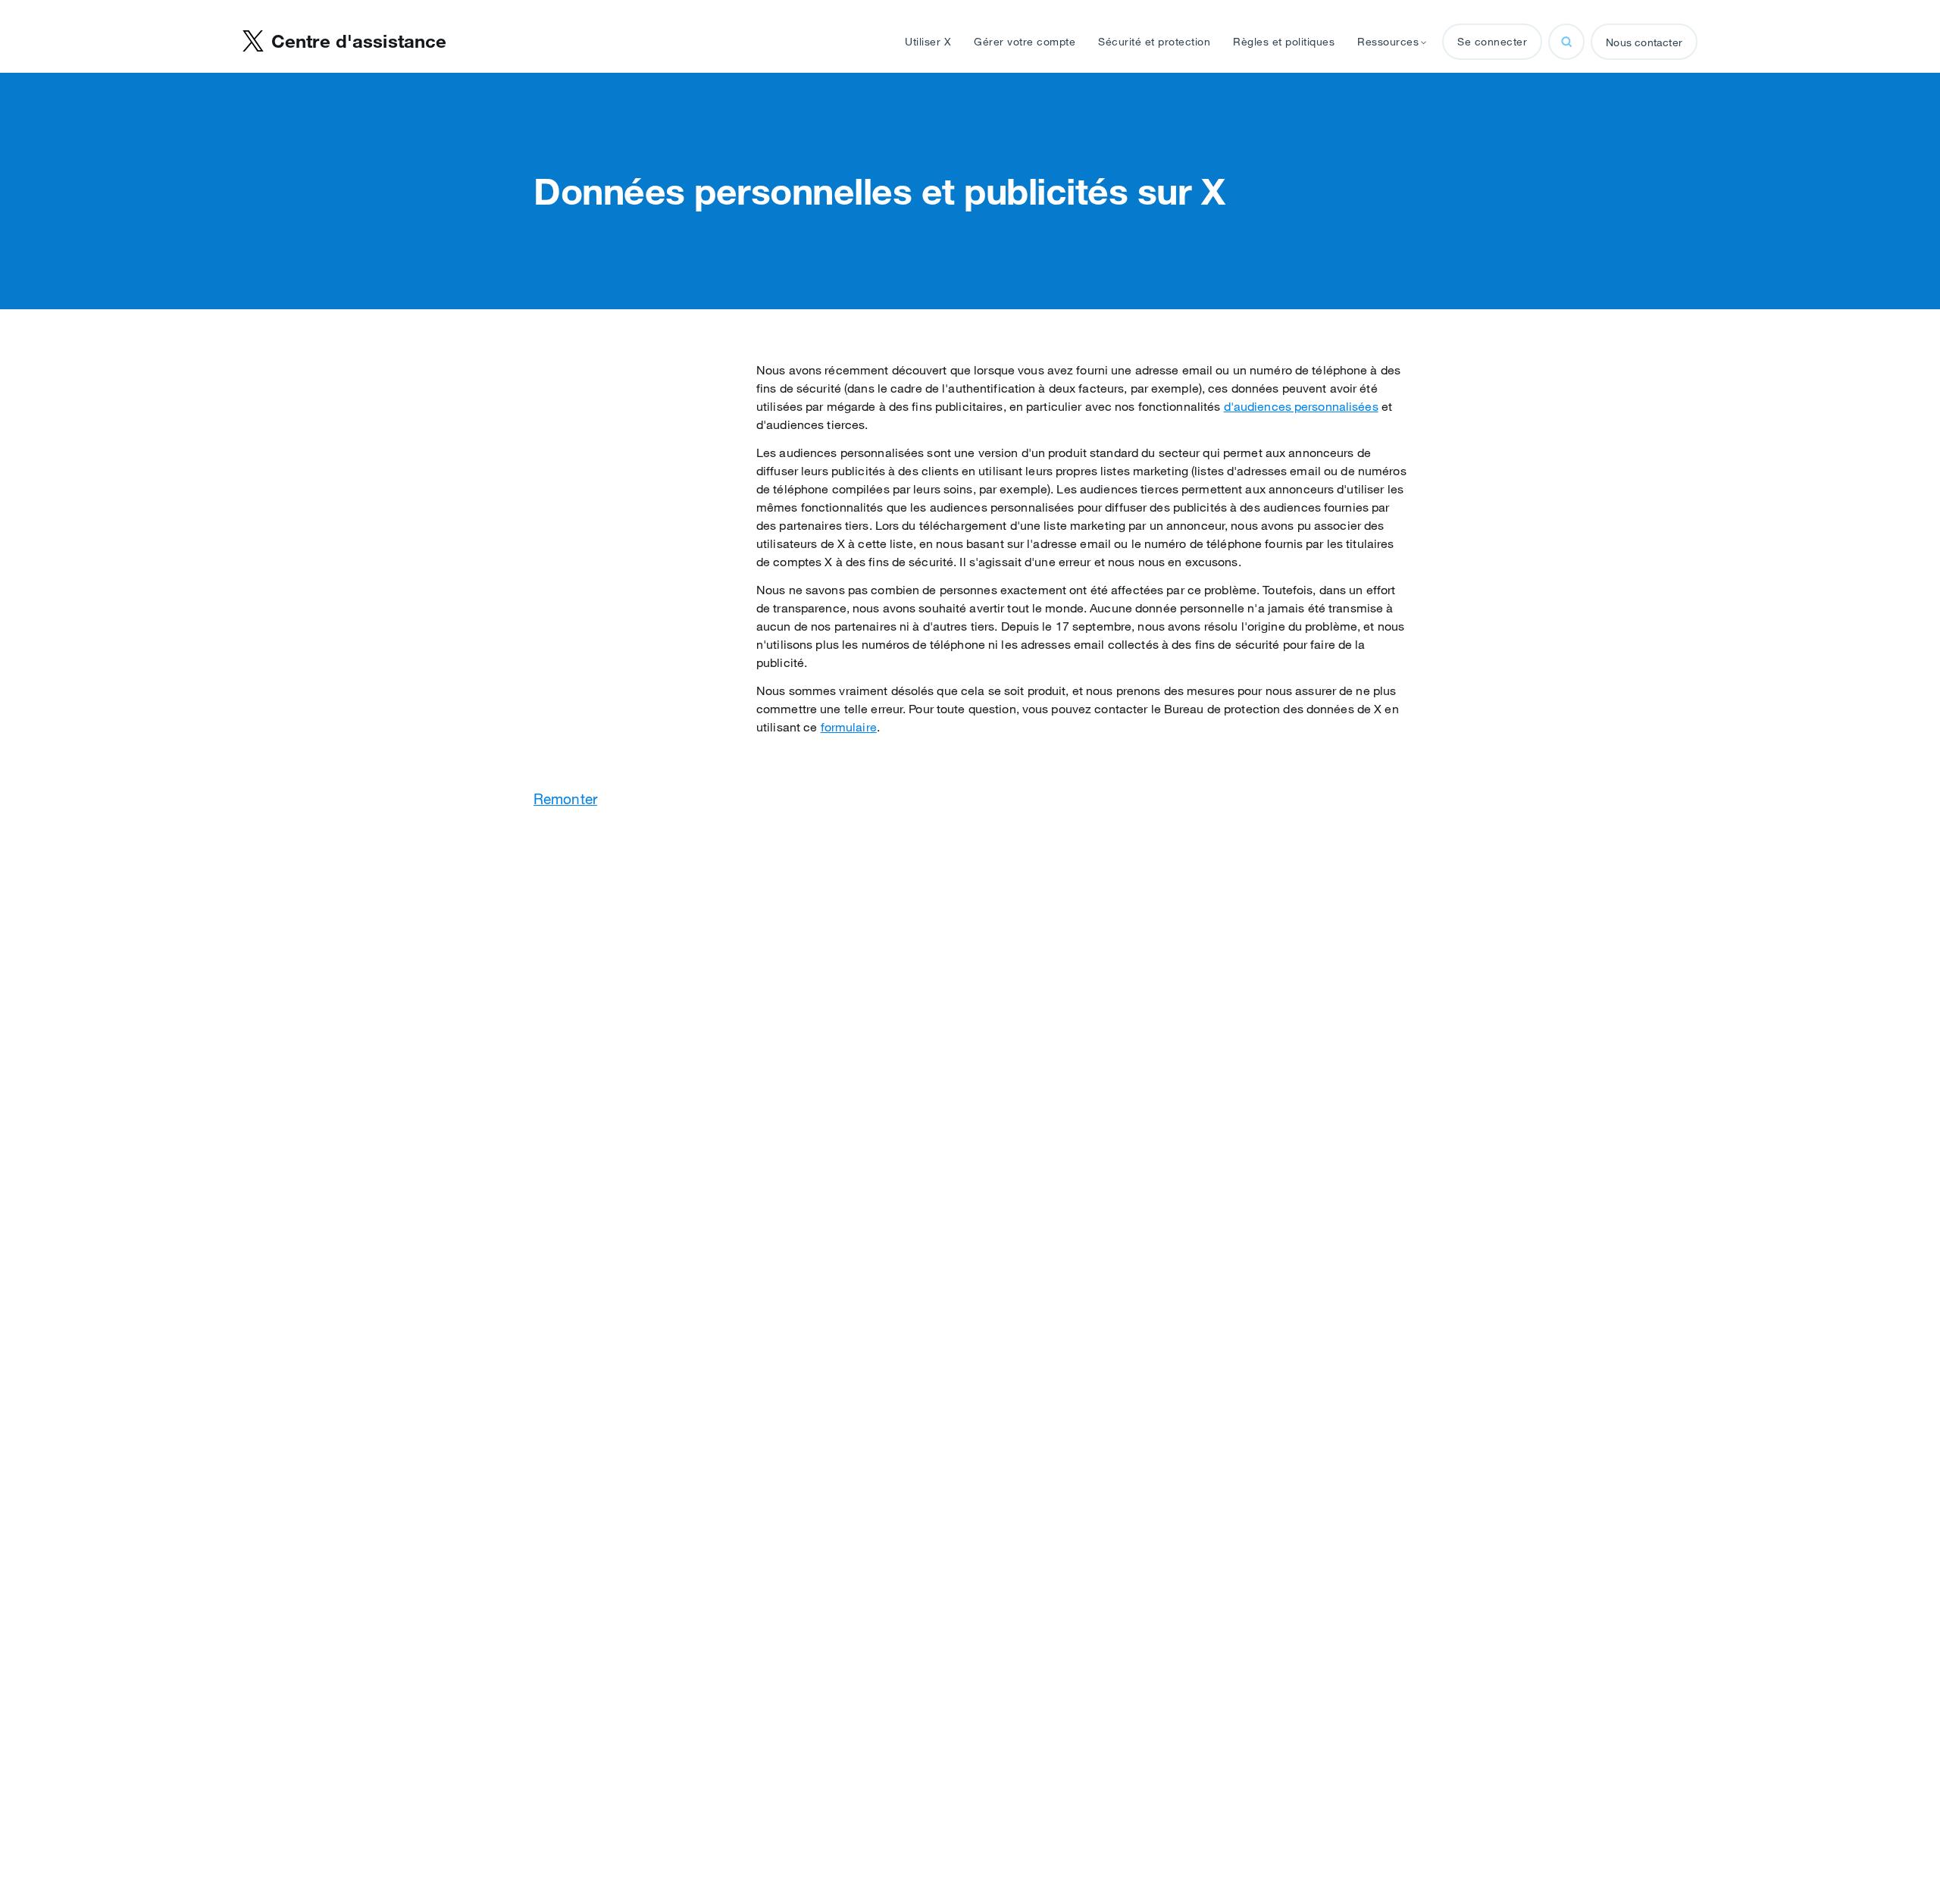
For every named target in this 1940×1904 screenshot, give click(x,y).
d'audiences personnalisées (1301, 406)
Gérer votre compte (1025, 42)
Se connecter (1492, 42)
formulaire (849, 727)
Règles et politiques (1284, 42)
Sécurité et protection (1154, 42)
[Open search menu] (1566, 42)
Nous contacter (1644, 42)
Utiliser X (928, 42)
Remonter (565, 799)
